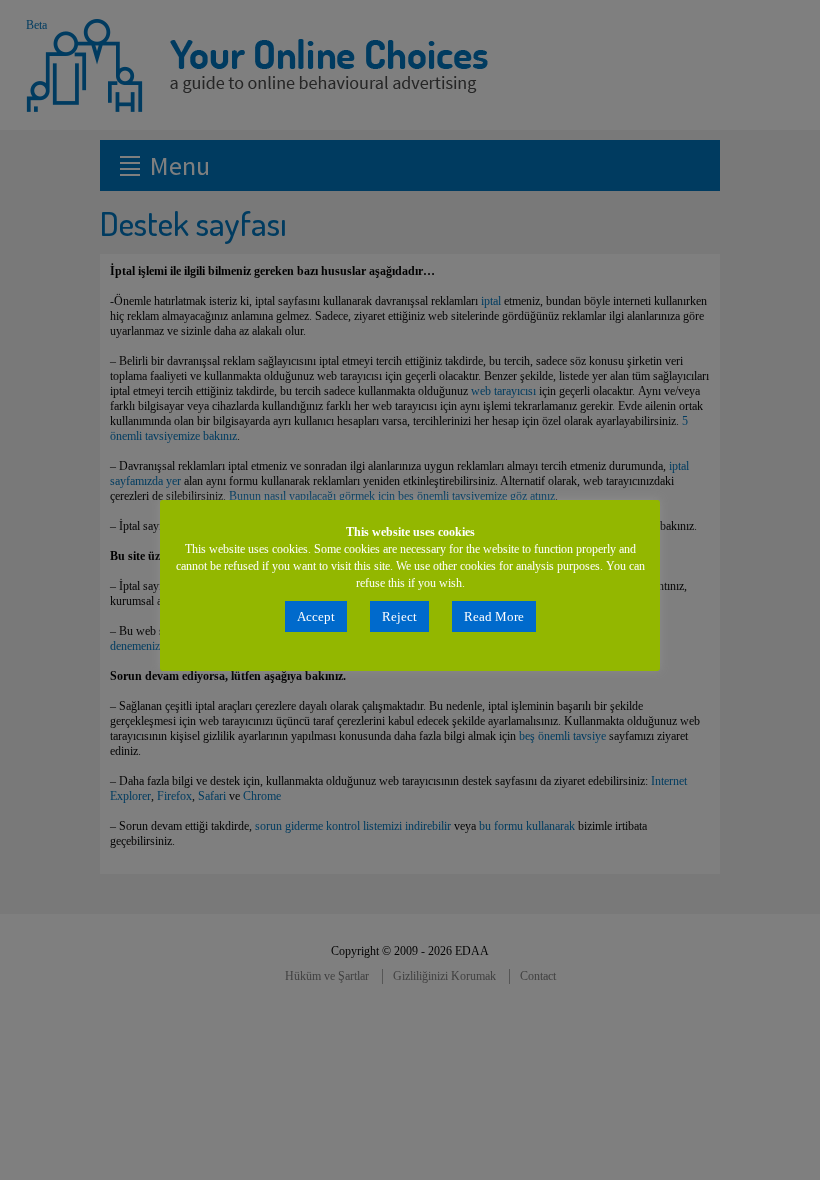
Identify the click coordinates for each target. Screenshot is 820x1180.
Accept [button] (316, 616)
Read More (494, 616)
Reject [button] (399, 616)
